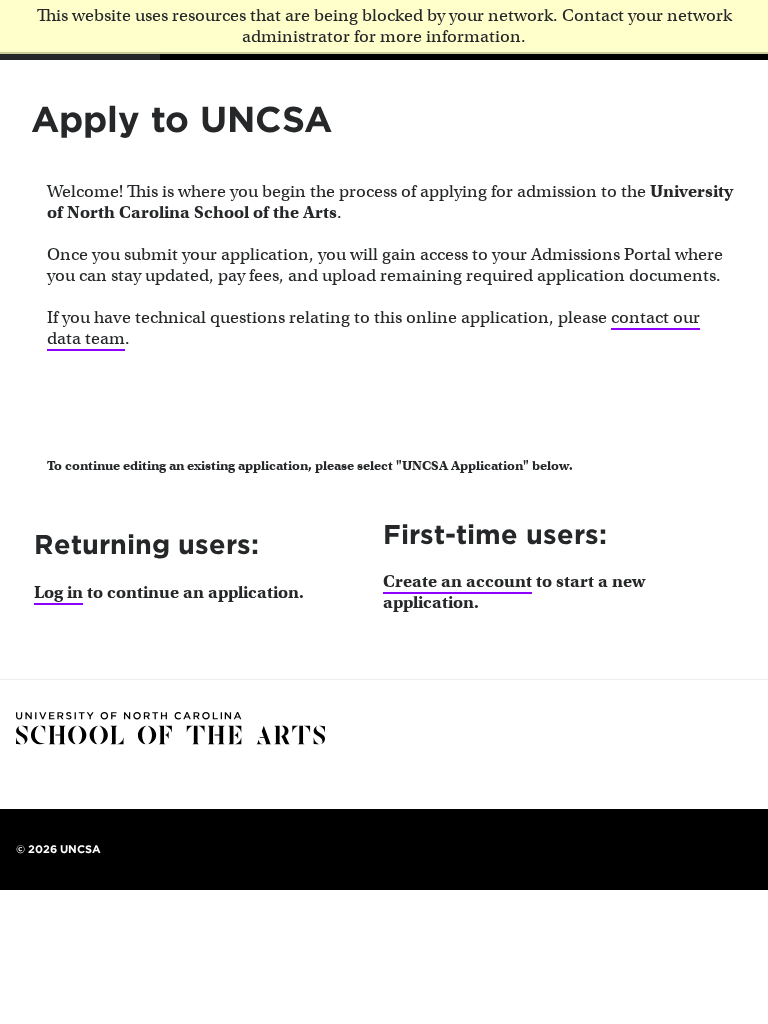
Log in (58, 592)
